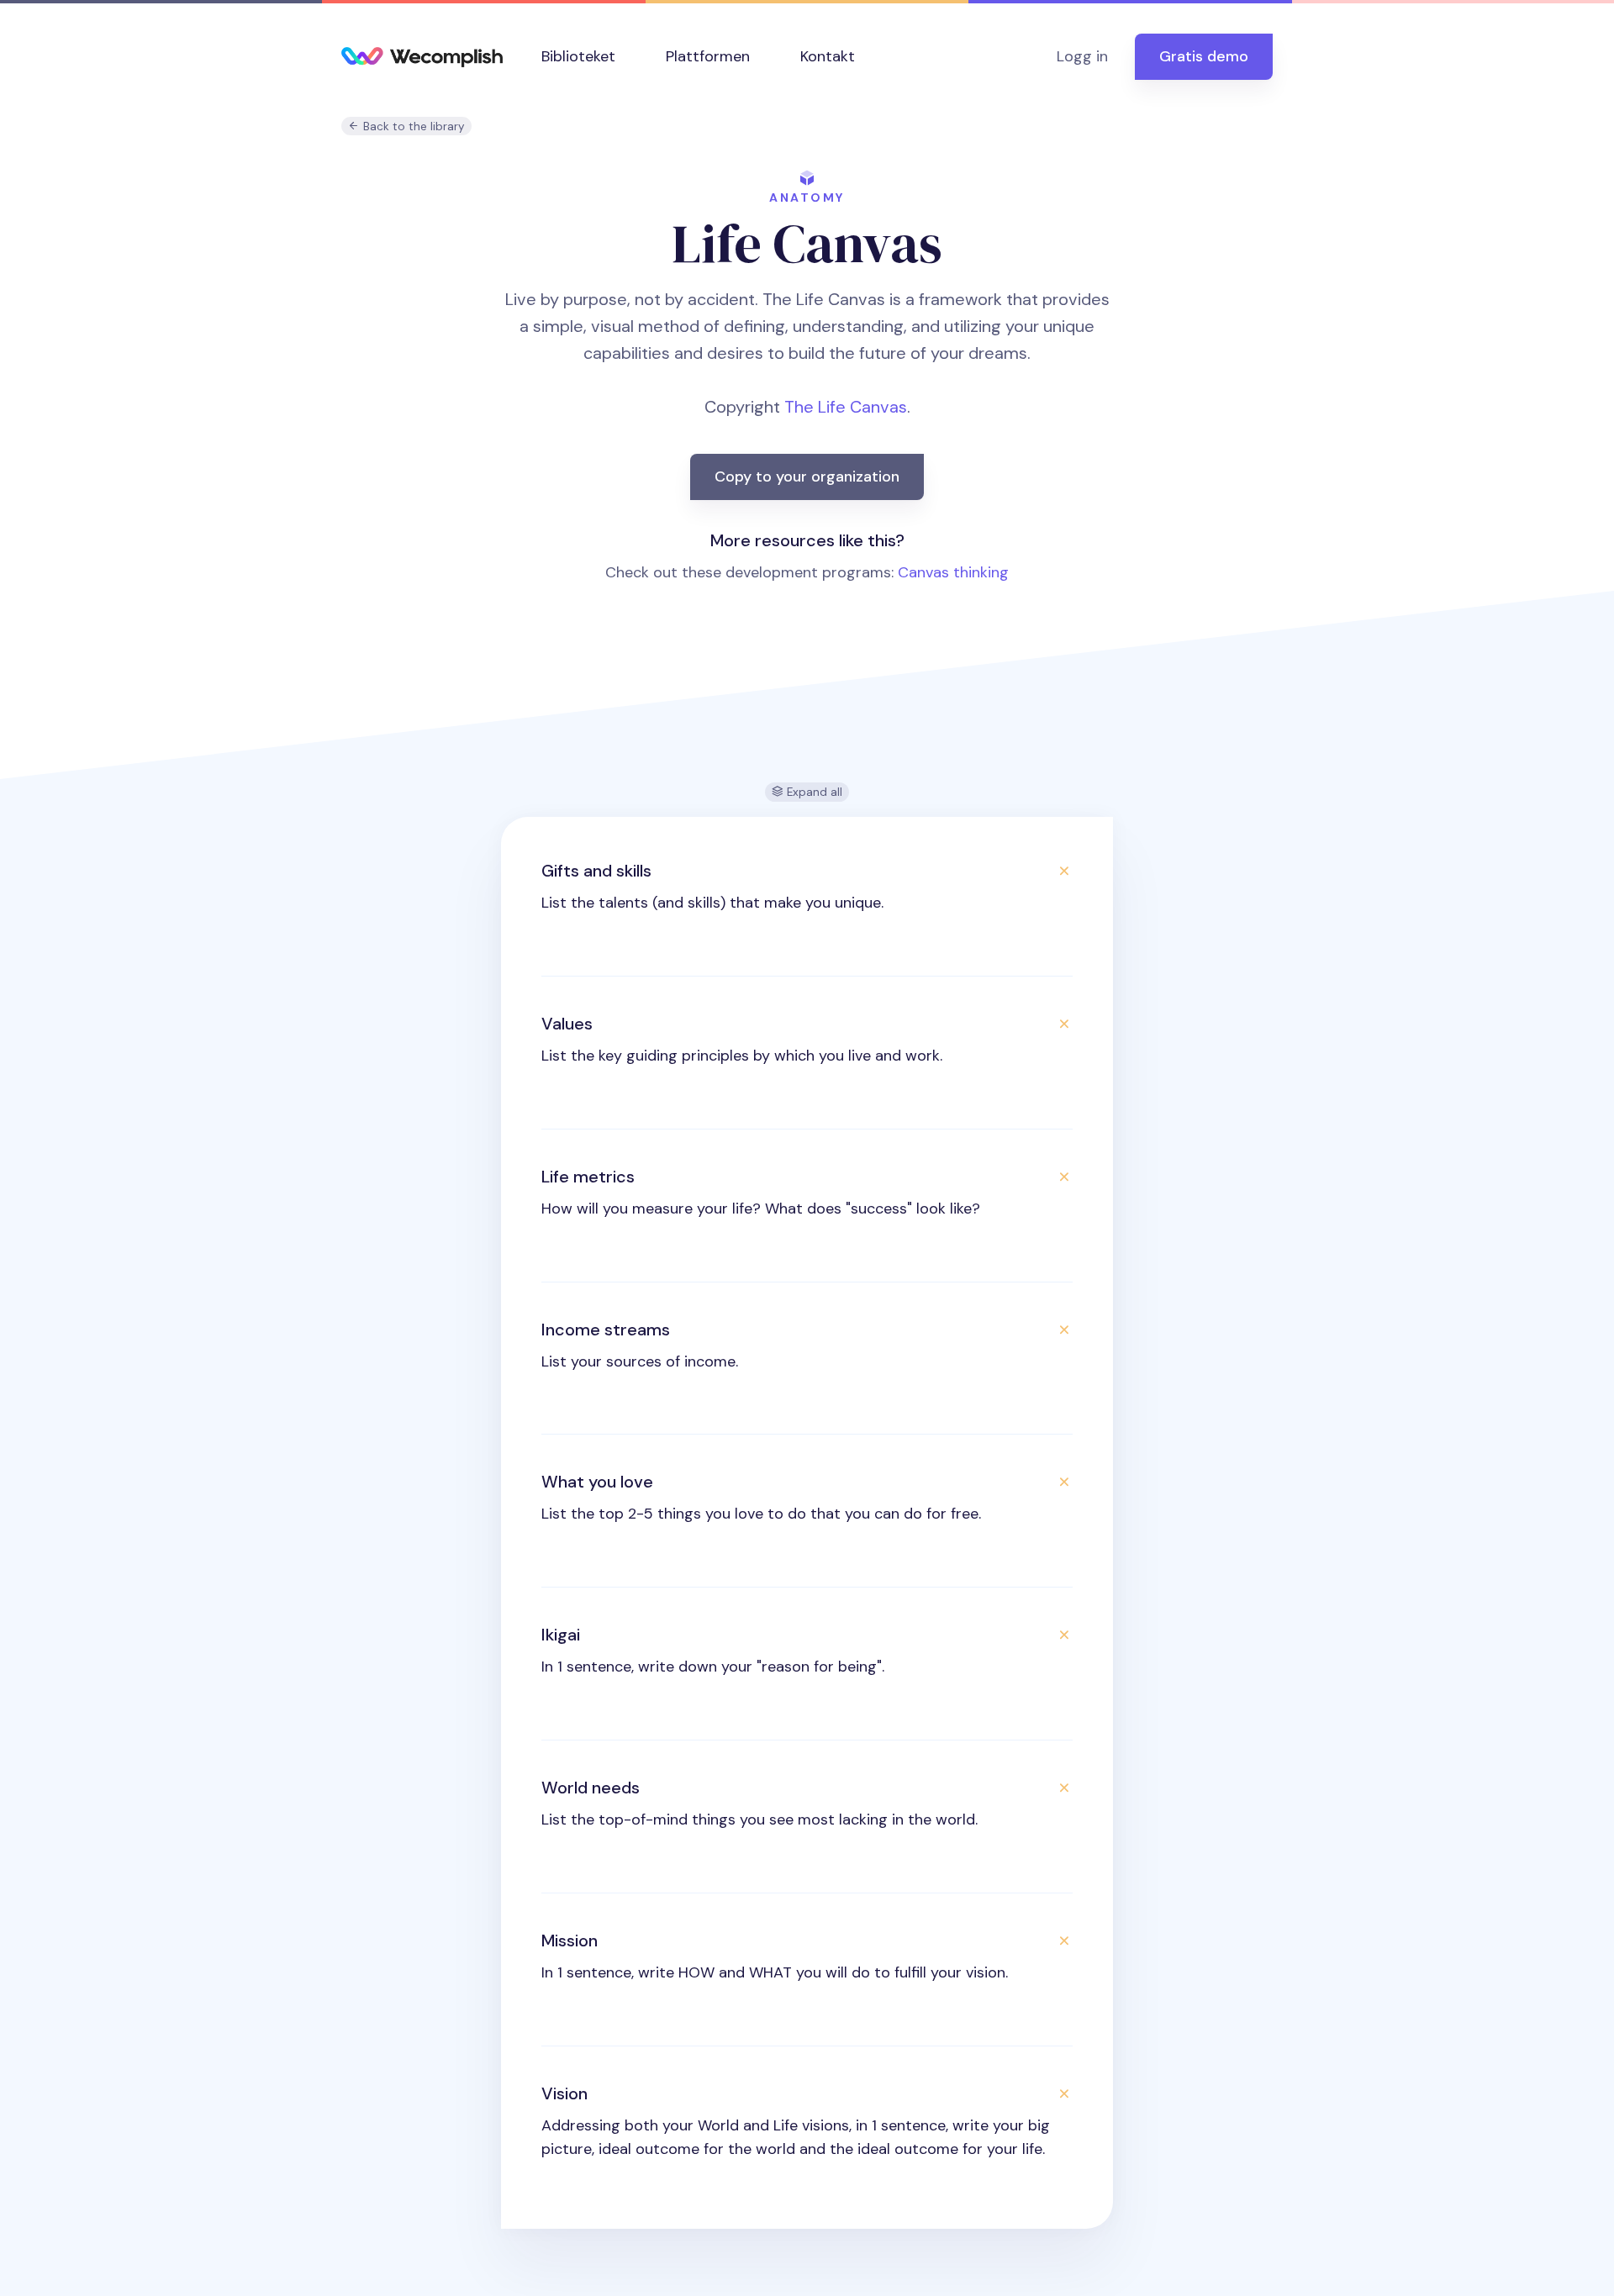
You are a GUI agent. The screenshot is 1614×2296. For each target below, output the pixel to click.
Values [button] (567, 1024)
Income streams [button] (606, 1330)
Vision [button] (564, 2093)
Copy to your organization (807, 477)
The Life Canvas (846, 407)
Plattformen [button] (708, 56)
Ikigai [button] (561, 1635)
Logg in (1082, 56)
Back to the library (412, 126)
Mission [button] (570, 1941)
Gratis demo (1204, 56)
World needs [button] (591, 1788)
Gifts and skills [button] (596, 871)
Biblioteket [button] (578, 56)
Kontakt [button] (828, 56)
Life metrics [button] (588, 1177)
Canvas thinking (953, 572)
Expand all (813, 792)
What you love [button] (597, 1482)
